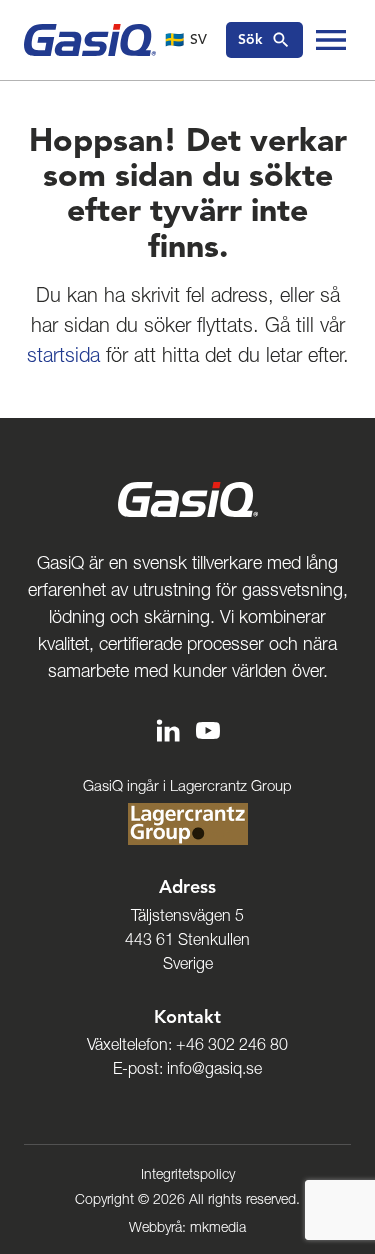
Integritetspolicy (188, 1174)
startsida (63, 355)
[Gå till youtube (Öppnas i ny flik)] (208, 729)
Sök (250, 39)
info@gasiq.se (214, 1068)
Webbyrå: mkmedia (187, 1227)
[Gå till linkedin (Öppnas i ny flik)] (168, 729)
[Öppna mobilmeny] (331, 40)
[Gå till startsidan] (90, 40)
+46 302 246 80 (232, 1044)
